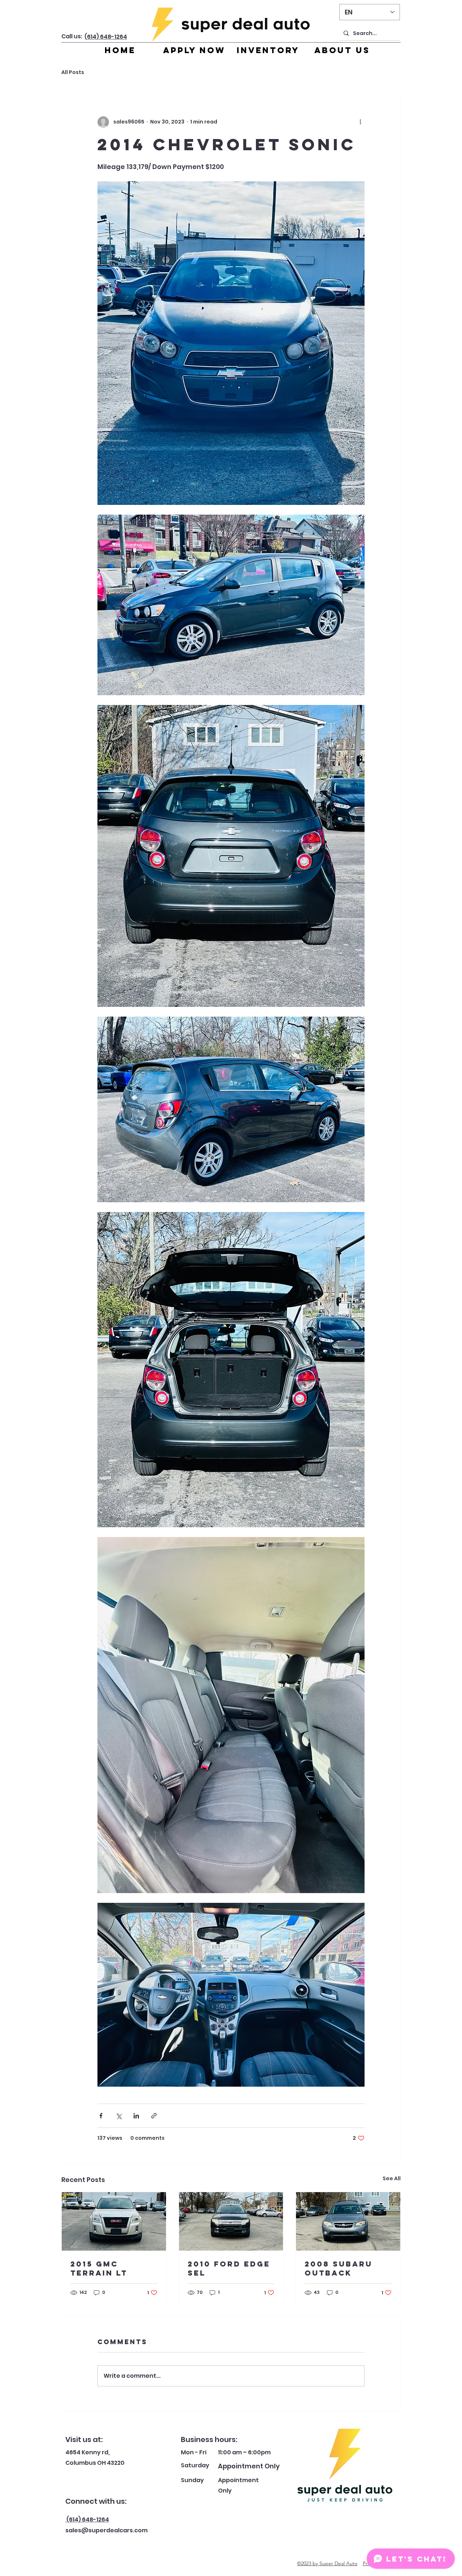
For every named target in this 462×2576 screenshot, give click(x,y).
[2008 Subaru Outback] (348, 2221)
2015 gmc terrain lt (99, 2268)
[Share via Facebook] (101, 2116)
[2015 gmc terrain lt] (114, 2221)
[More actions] (360, 122)
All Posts (73, 72)
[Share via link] (154, 2116)
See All (392, 2178)
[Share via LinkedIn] (136, 2116)
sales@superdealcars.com (106, 2530)
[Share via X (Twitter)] (119, 2116)
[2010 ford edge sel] (231, 2221)
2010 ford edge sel (229, 2268)
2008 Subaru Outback (339, 2268)
